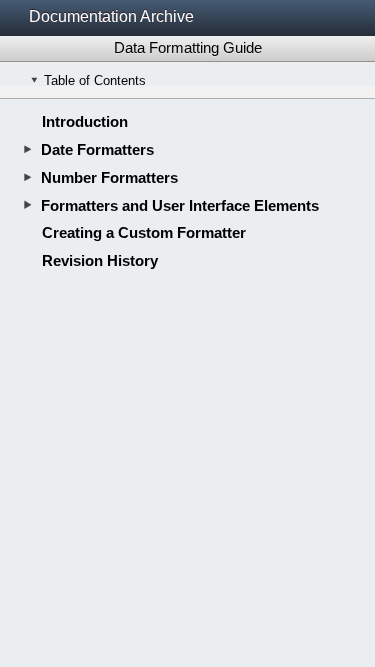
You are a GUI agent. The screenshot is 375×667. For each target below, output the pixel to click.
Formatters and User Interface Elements (180, 205)
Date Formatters (97, 149)
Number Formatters (109, 177)
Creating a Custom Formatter (144, 232)
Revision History (100, 260)
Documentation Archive (111, 16)
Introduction (85, 121)
